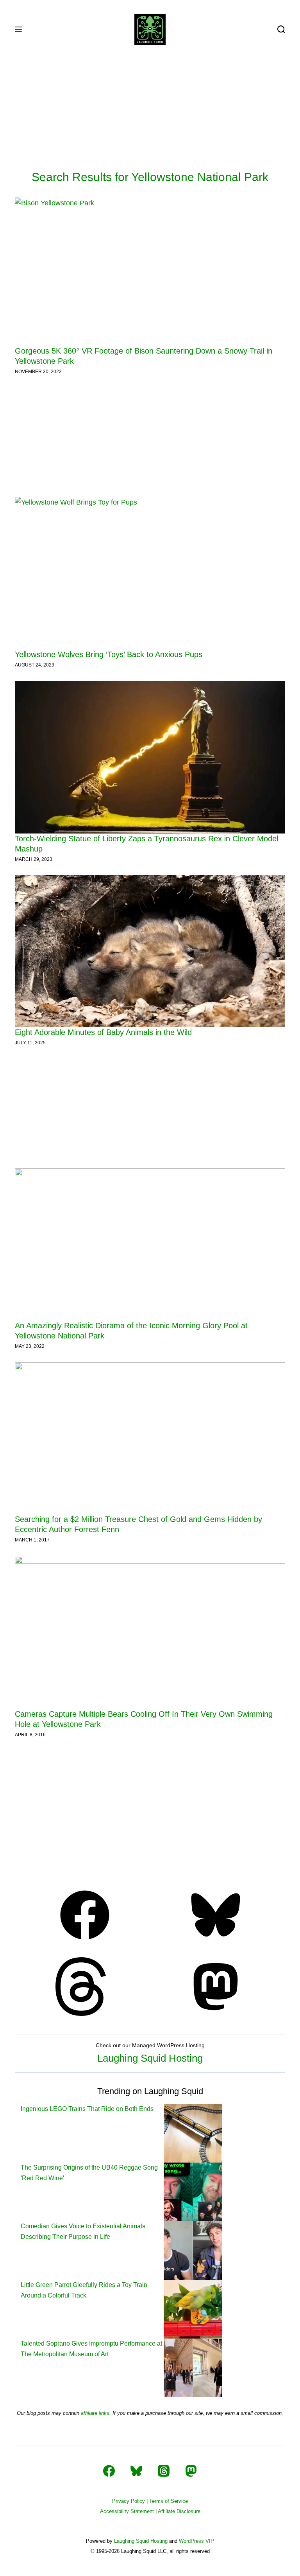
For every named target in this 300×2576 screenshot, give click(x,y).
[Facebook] (85, 1942)
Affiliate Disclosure (179, 2511)
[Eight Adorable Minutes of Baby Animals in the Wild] (150, 951)
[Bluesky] (216, 1942)
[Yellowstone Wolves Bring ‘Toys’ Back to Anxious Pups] (150, 573)
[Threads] (85, 2014)
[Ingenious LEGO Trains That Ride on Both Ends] (193, 2133)
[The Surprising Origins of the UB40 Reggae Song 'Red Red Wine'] (193, 2191)
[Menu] (18, 29)
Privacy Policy (129, 2501)
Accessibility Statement (127, 2511)
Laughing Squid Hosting (150, 2058)
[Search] (281, 29)
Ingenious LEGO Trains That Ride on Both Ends (87, 2109)
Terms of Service (169, 2501)
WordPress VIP (196, 2541)
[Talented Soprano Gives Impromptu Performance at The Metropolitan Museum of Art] (193, 2367)
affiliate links (95, 2413)
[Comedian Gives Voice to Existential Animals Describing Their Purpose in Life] (193, 2250)
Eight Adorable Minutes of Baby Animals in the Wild (103, 1032)
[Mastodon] (216, 2014)
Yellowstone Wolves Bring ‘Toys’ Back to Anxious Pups (109, 654)
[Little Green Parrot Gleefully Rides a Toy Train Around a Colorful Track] (193, 2309)
